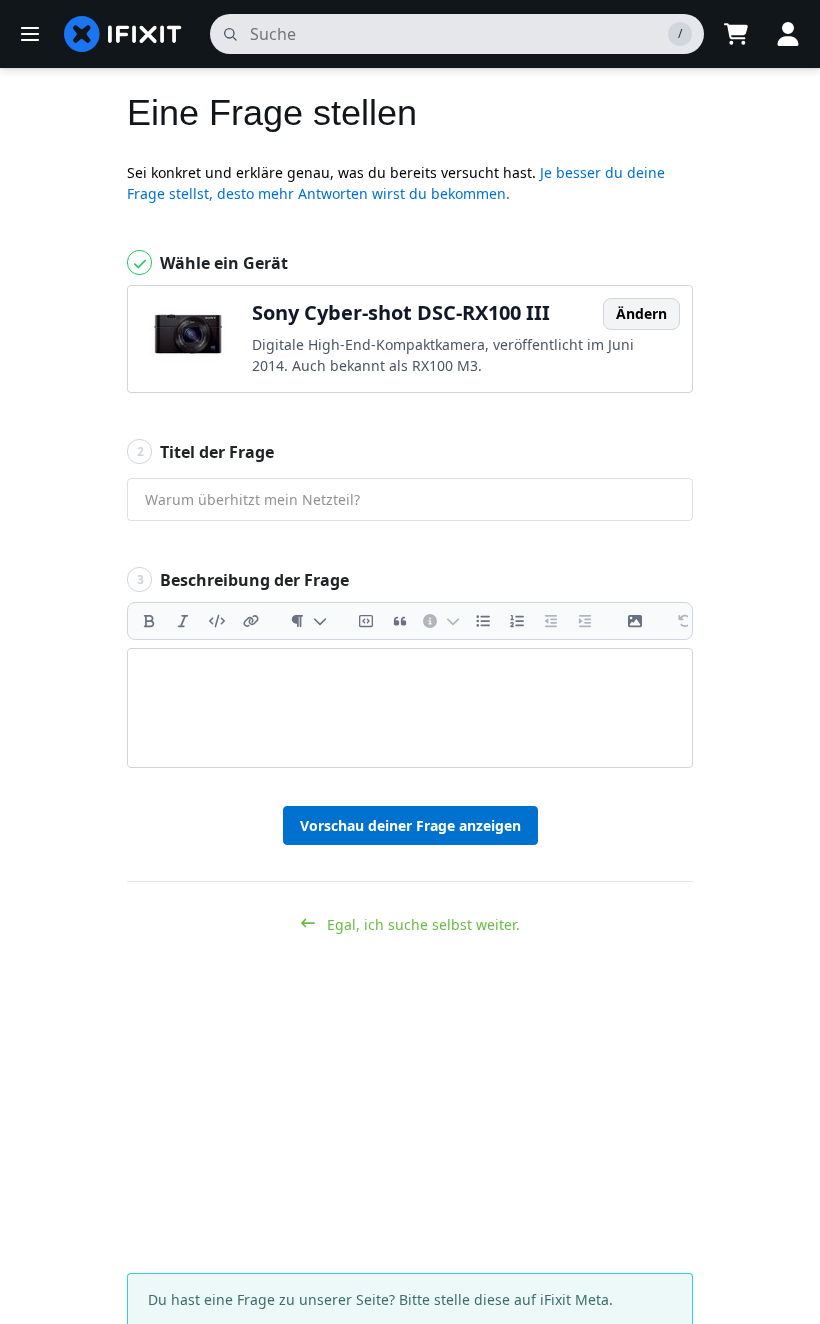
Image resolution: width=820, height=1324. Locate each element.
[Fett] (149, 621)
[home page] (123, 34)
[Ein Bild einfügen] (635, 621)
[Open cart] (736, 34)
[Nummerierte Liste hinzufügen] (517, 621)
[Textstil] (308, 621)
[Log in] (788, 34)
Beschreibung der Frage (243, 580)
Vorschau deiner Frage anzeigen (410, 825)
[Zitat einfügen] (400, 621)
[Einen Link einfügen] (251, 621)
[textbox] (410, 708)
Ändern (641, 313)
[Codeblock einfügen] (366, 621)
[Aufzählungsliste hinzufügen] (483, 621)
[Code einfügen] (217, 621)
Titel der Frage (206, 452)
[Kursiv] (183, 621)
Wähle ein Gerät (222, 263)
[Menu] (30, 34)
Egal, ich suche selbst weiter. (421, 924)
